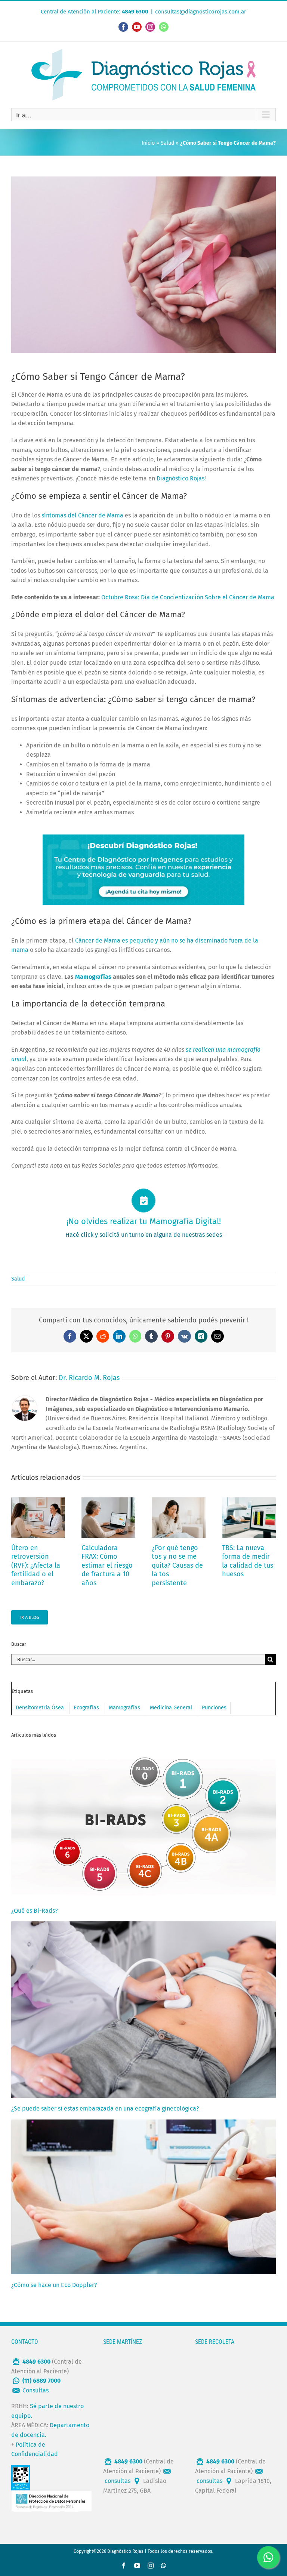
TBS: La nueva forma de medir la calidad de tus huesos (248, 1561)
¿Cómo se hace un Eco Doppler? (54, 2285)
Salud (167, 143)
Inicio (148, 143)
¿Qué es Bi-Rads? (34, 1911)
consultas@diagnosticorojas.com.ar (201, 12)
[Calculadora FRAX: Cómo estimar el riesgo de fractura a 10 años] (108, 1501)
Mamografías (124, 1708)
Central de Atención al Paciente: (95, 12)
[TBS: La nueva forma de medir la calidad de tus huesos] (249, 1501)
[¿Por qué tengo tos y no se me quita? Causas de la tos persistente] (179, 1501)
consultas (118, 2481)
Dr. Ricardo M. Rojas (89, 1378)
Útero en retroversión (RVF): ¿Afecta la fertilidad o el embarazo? (36, 1565)
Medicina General (171, 1708)
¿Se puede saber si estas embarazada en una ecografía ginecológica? (105, 2108)
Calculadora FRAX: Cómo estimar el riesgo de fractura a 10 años (107, 1565)
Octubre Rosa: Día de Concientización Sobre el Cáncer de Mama (188, 597)
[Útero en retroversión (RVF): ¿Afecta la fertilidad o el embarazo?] (38, 1501)
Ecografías (86, 1708)
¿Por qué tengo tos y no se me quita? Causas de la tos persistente (177, 1565)
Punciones (214, 1708)
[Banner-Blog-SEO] (143, 837)
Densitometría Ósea (40, 1708)
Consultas (36, 2390)
